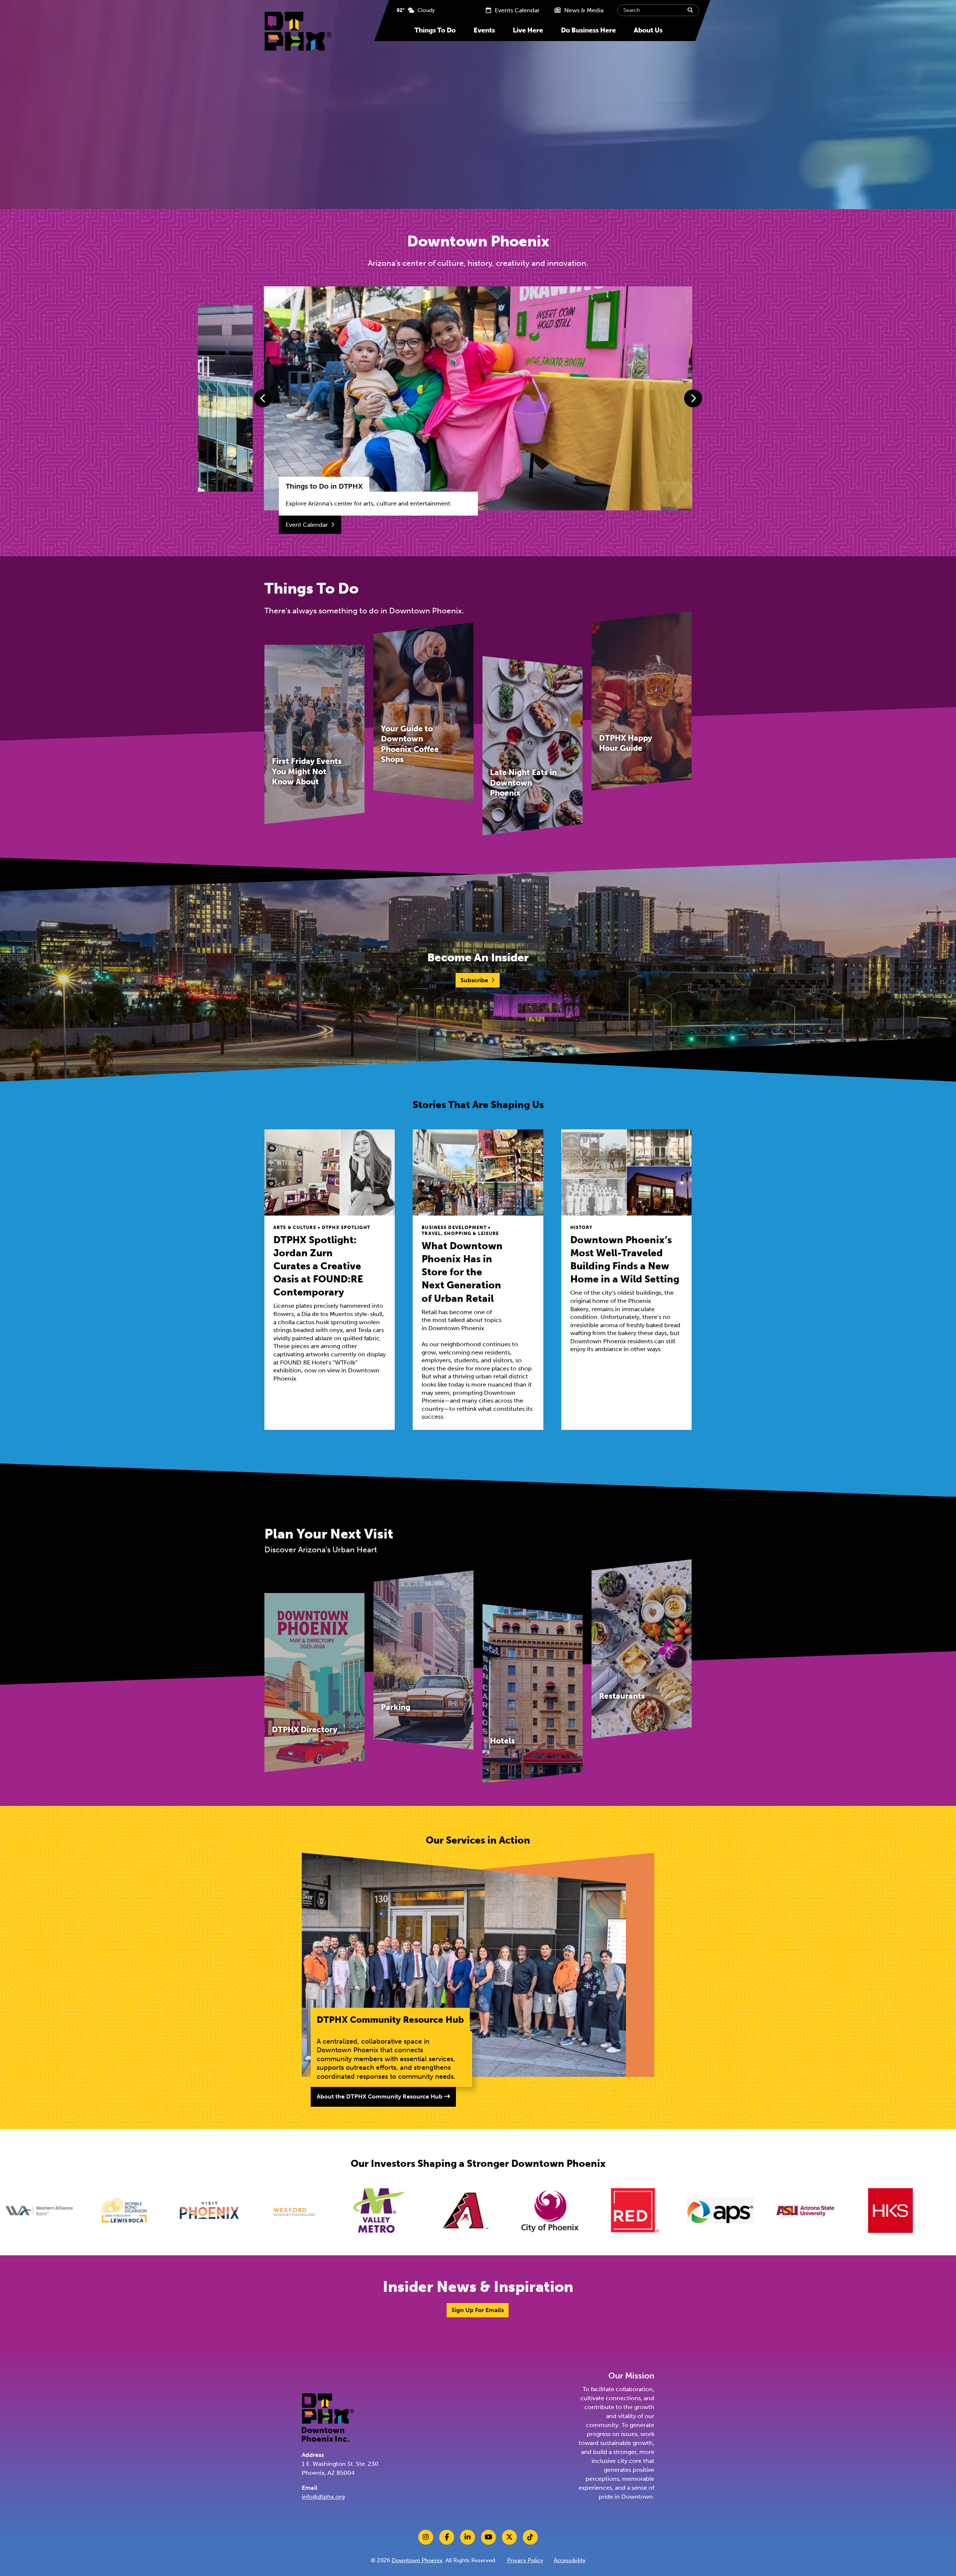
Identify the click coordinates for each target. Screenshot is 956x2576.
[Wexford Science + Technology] (48, 2211)
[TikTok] (530, 2537)
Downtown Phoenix (417, 2560)
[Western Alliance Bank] (814, 2211)
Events (484, 30)
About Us (648, 30)
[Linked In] (468, 2537)
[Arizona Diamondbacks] (218, 2211)
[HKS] (644, 2211)
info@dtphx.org (323, 2497)
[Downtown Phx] (328, 2417)
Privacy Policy (525, 2560)
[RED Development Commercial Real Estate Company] (389, 2211)
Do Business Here (588, 30)
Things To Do (435, 30)
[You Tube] (488, 2537)
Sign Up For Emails (478, 2310)
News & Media (583, 10)
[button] (263, 398)
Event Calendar (307, 525)
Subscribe (474, 980)
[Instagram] (426, 2537)
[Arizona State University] (559, 2211)
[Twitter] (509, 2537)
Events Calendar (516, 10)
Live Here (528, 30)
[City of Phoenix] (304, 2211)
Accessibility (570, 2560)
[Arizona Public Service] (474, 2211)
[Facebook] (447, 2537)
